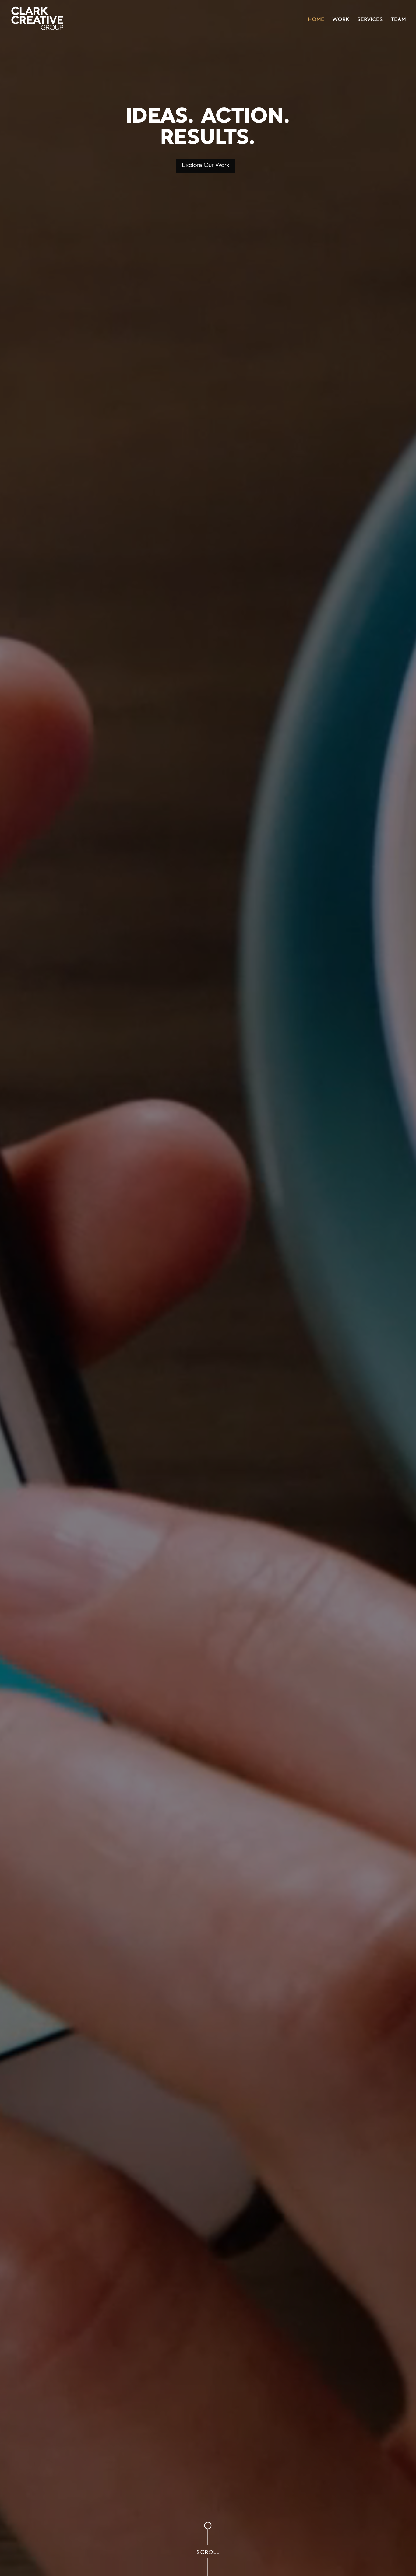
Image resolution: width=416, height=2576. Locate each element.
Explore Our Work (206, 166)
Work (341, 20)
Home (316, 20)
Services (370, 20)
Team (399, 20)
